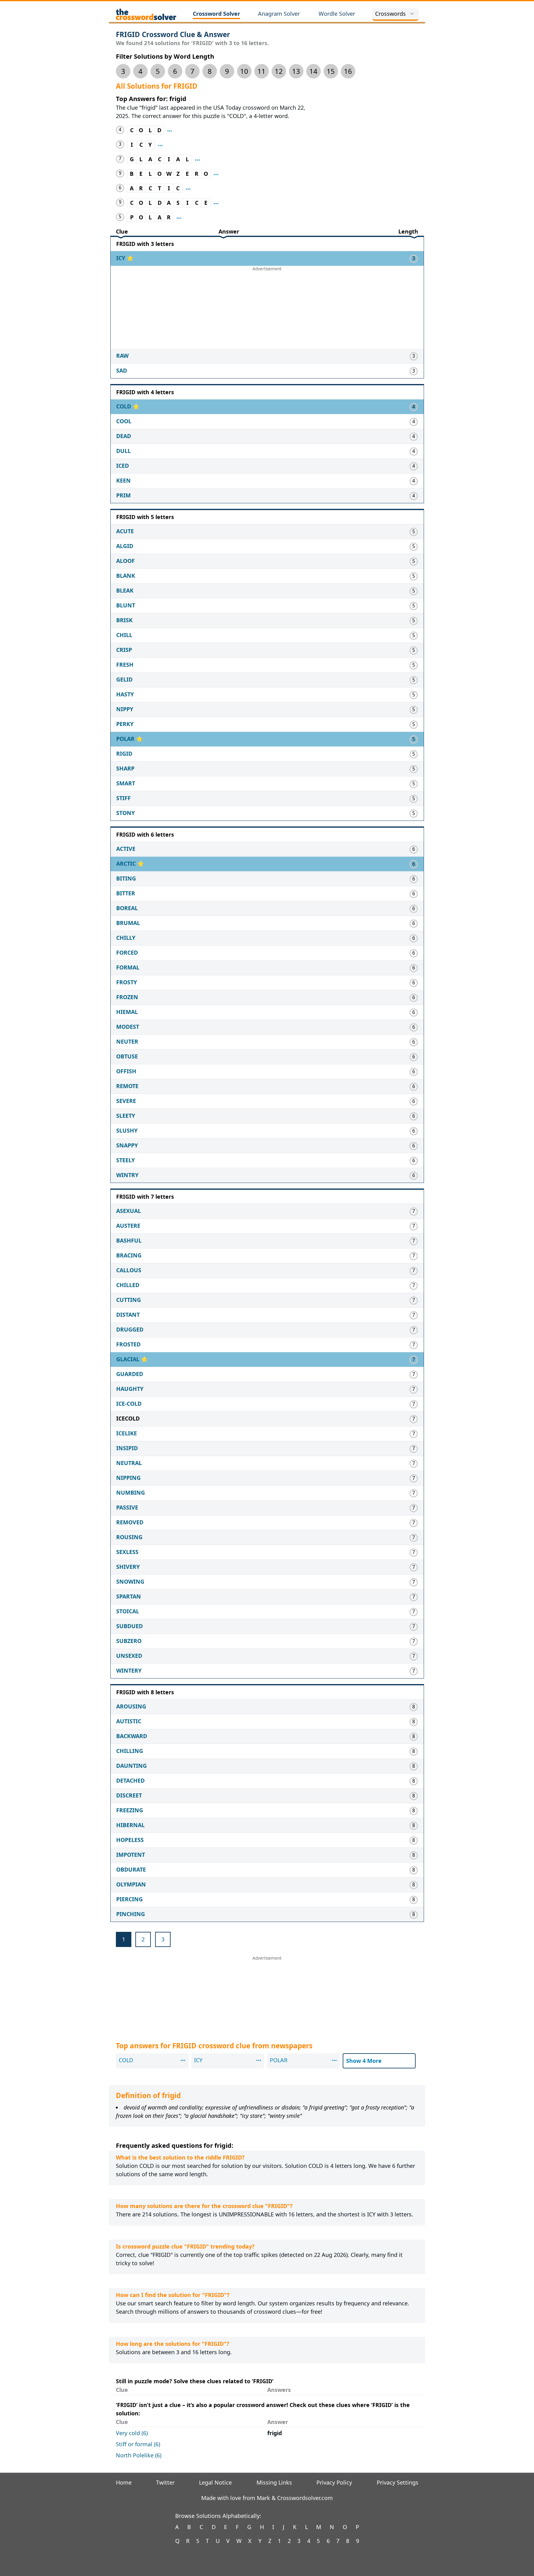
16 (348, 71)
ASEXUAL (129, 1211)
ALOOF (125, 561)
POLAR (126, 739)
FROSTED (128, 1344)
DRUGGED (130, 1329)
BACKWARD (132, 1736)
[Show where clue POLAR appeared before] (179, 217)
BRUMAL (128, 923)
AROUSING (131, 1706)
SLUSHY (127, 1130)
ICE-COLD (129, 1404)
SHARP (125, 768)
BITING (126, 878)
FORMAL (128, 967)
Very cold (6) (132, 2433)
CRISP (124, 650)
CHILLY (126, 938)
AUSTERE (128, 1226)
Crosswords (390, 14)
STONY (125, 813)
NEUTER (127, 1041)
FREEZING (130, 1810)
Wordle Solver (337, 14)
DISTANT (128, 1315)
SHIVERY (128, 1567)
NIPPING (128, 1478)
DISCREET (129, 1795)
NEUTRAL (129, 1463)
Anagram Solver (279, 14)
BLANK (126, 576)
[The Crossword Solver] (146, 14)
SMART (126, 783)
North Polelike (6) (139, 2455)
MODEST (128, 1027)
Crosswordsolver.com (305, 2498)
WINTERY (129, 1670)
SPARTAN (129, 1596)
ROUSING (129, 1537)
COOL (124, 421)
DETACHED (130, 1780)
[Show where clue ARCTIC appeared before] (188, 188)
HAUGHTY (130, 1389)
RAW (122, 356)
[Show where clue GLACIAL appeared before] (197, 159)
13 (296, 71)
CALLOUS (129, 1270)
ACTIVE (126, 849)
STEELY (125, 1160)
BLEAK (125, 590)
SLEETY (126, 1116)
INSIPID (127, 1448)
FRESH (125, 665)
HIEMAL (127, 1012)
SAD (122, 370)
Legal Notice (215, 2482)
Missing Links (274, 2482)
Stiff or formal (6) (138, 2444)
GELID (124, 679)
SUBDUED (129, 1626)
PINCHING (131, 1914)
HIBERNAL (130, 1825)
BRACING (129, 1255)
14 (313, 71)
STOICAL (128, 1611)
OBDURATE (131, 1869)
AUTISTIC (129, 1721)
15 (331, 71)
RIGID (124, 754)
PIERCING (129, 1899)
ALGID (125, 546)
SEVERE (126, 1101)
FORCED (127, 952)
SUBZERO (129, 1641)
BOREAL (127, 908)
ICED (123, 466)
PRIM (123, 495)
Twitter (165, 2482)
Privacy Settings (398, 2482)
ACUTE (125, 531)
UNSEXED (129, 1656)
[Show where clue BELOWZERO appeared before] (216, 174)
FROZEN (127, 997)
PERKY (125, 724)
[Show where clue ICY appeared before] (160, 145)
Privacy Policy (334, 2482)
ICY (121, 258)
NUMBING (131, 1493)
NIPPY (125, 709)
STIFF (123, 798)
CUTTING (129, 1300)
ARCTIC (127, 864)
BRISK (124, 620)
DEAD (124, 436)
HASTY (125, 694)
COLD (124, 406)
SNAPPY (127, 1145)
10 (244, 71)
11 (261, 71)
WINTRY (127, 1175)
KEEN (123, 480)
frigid (275, 2433)
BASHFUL (129, 1240)
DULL (123, 451)
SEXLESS (127, 1552)
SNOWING (130, 1581)
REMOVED (130, 1522)
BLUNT (126, 605)
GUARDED (130, 1374)
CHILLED (128, 1285)
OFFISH (126, 1071)
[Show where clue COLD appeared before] (170, 130)
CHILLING (130, 1751)
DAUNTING (131, 1766)
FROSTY (127, 982)
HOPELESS (130, 1840)
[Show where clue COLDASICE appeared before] (216, 203)
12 (279, 71)
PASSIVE (127, 1507)
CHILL (124, 635)
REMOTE (127, 1086)
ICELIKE (127, 1433)
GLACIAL (129, 1359)
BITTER (126, 893)
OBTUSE (127, 1056)
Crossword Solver (216, 14)
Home (124, 2482)
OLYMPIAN (131, 1884)
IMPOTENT (131, 1855)
